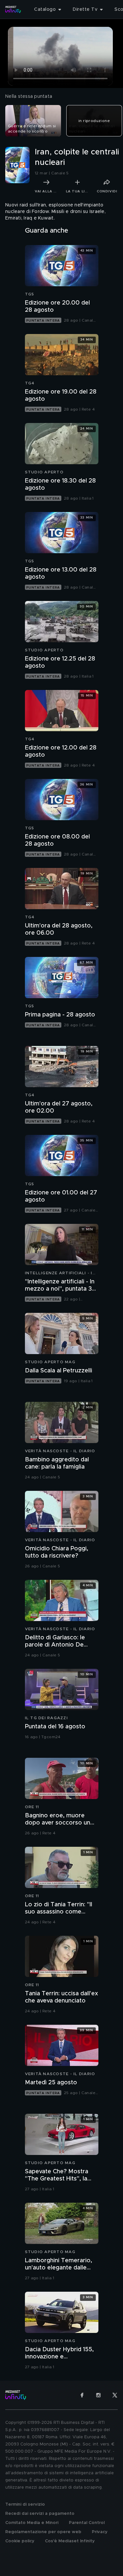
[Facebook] (82, 2395)
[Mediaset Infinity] (13, 9)
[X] (115, 2395)
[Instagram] (98, 2395)
